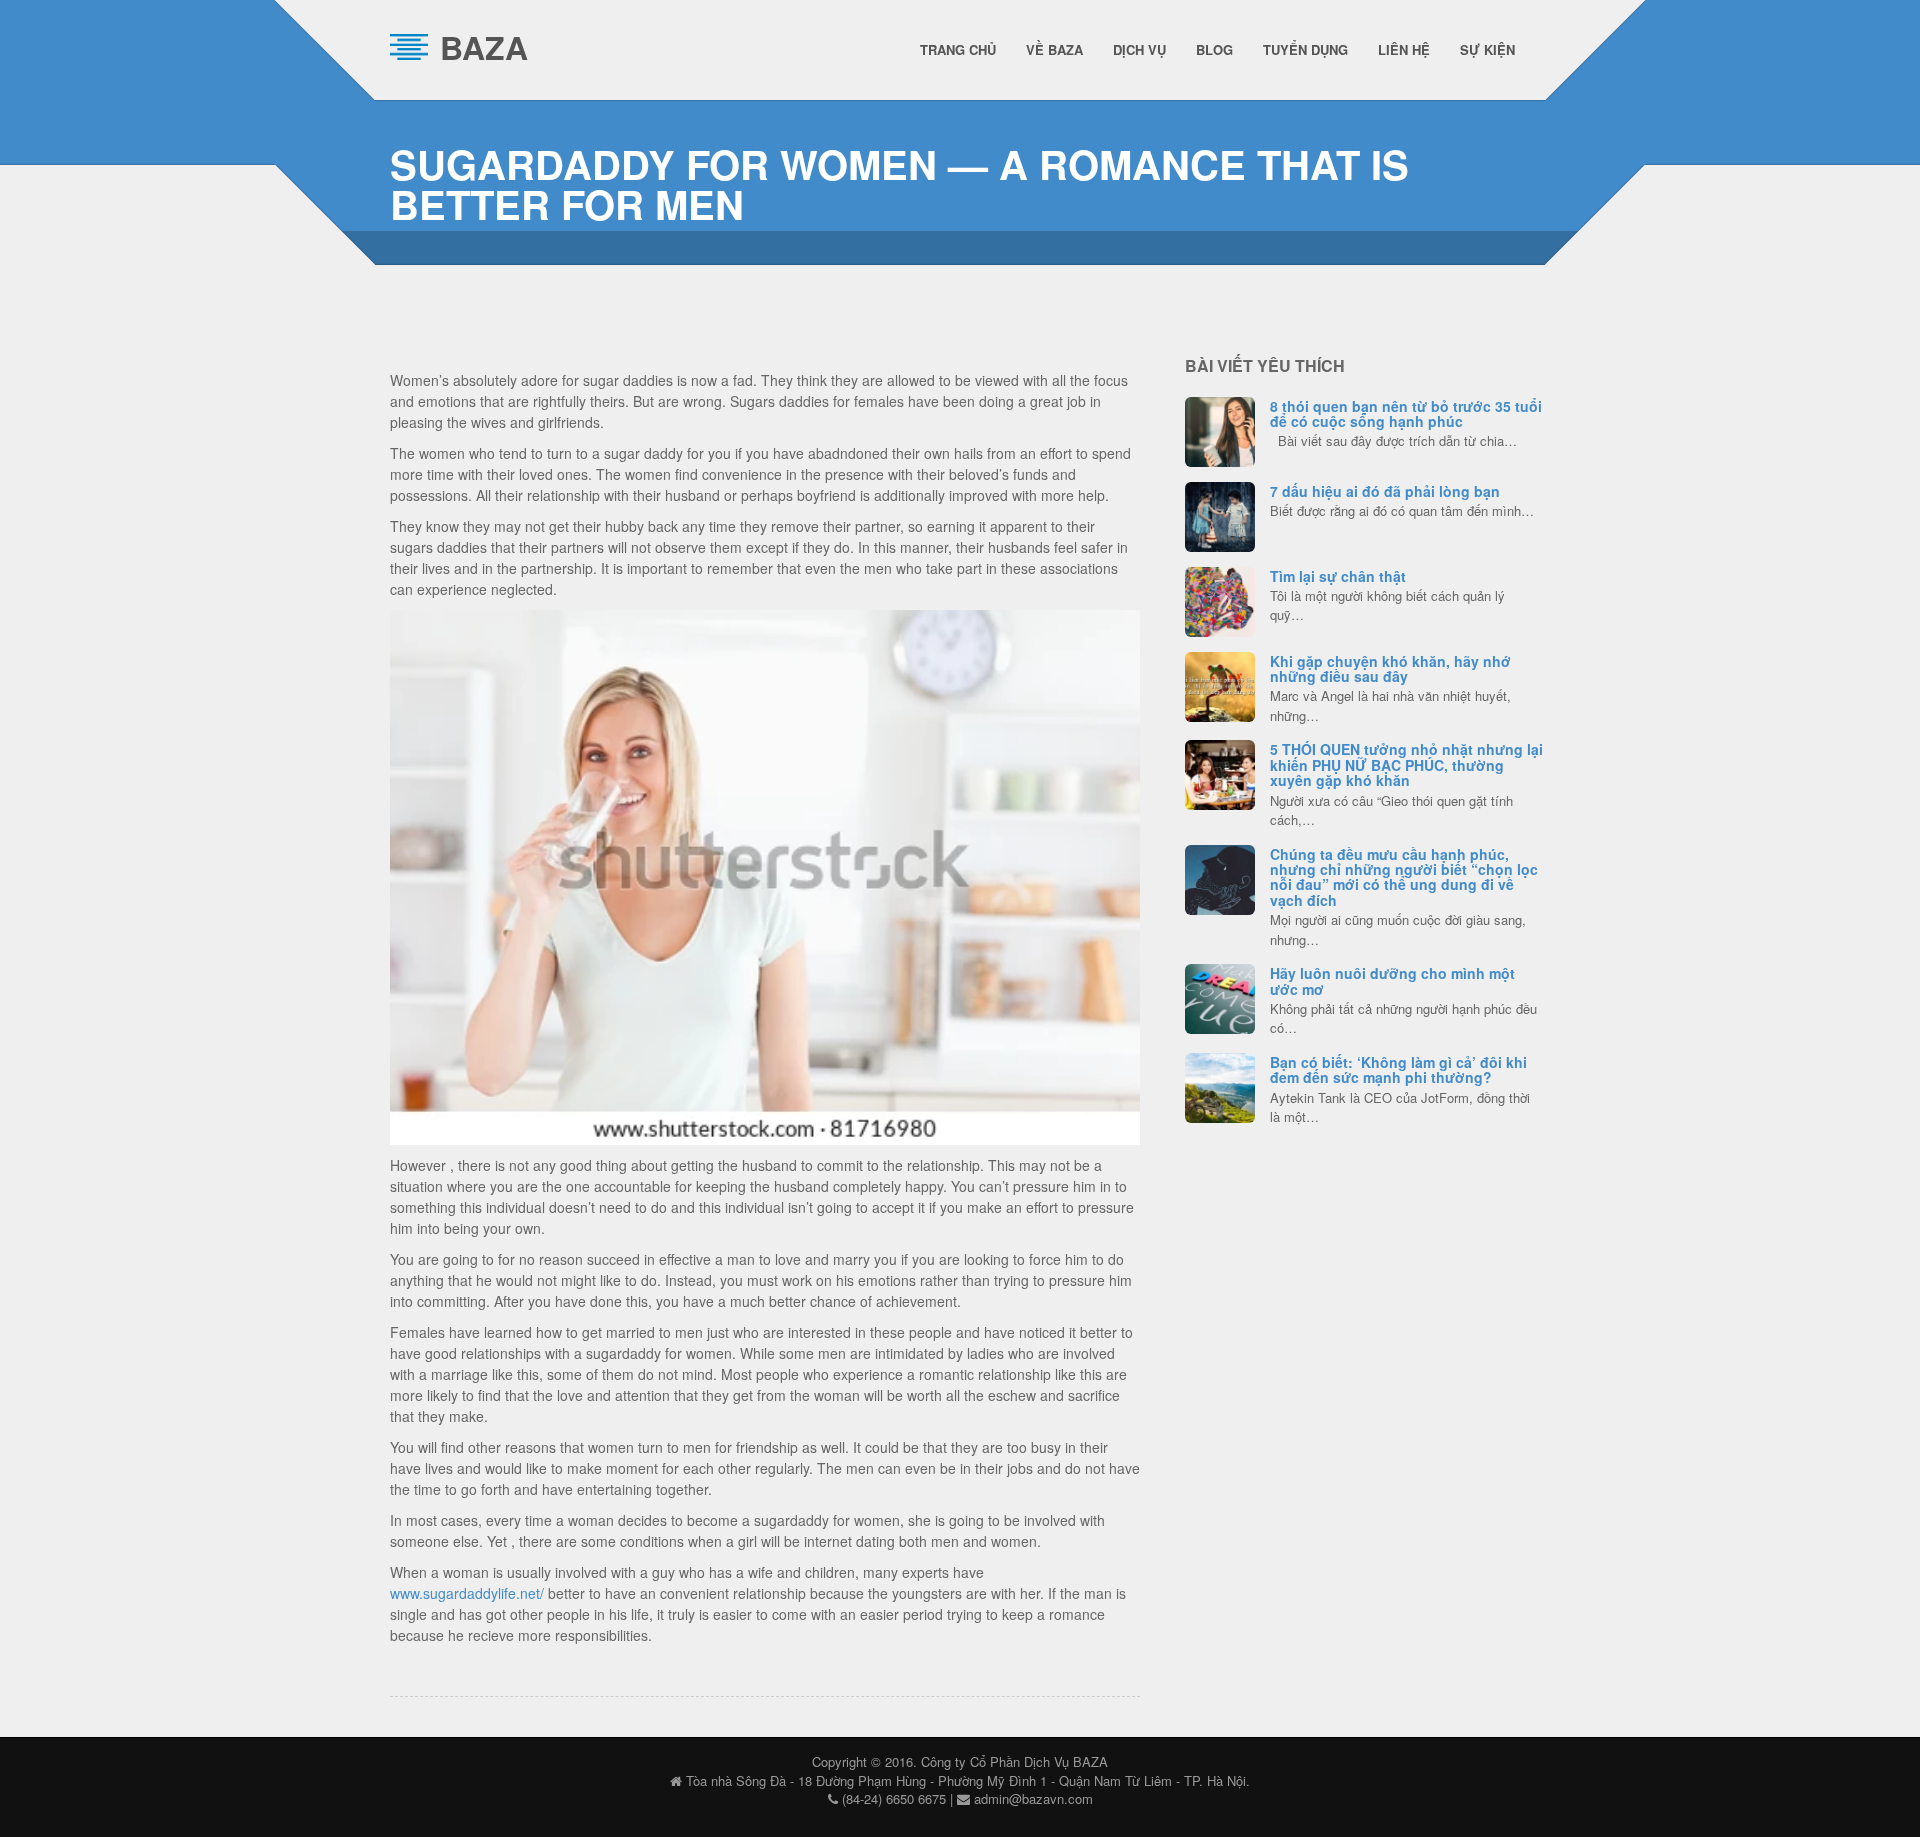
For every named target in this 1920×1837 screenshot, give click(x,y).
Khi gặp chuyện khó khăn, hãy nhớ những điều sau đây (1390, 668)
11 (1220, 772)
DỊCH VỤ (1139, 49)
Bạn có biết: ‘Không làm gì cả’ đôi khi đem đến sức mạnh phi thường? (1398, 1069)
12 (1220, 996)
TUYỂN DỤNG (1305, 49)
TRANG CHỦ (958, 49)
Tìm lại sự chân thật (1338, 576)
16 (1220, 514)
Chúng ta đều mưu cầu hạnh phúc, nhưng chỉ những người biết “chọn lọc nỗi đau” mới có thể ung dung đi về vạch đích (1404, 877)
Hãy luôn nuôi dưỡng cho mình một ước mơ (1392, 980)
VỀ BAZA (1054, 49)
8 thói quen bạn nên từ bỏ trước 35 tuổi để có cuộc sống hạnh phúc (1406, 413)
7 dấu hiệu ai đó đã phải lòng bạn (1385, 491)
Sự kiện (1487, 49)
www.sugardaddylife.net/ (467, 1593)
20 (1220, 877)
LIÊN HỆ (1404, 49)
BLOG (1214, 49)
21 (1220, 429)
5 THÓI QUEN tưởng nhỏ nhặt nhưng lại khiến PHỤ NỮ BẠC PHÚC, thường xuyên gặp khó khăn (1406, 764)
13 (1220, 684)
